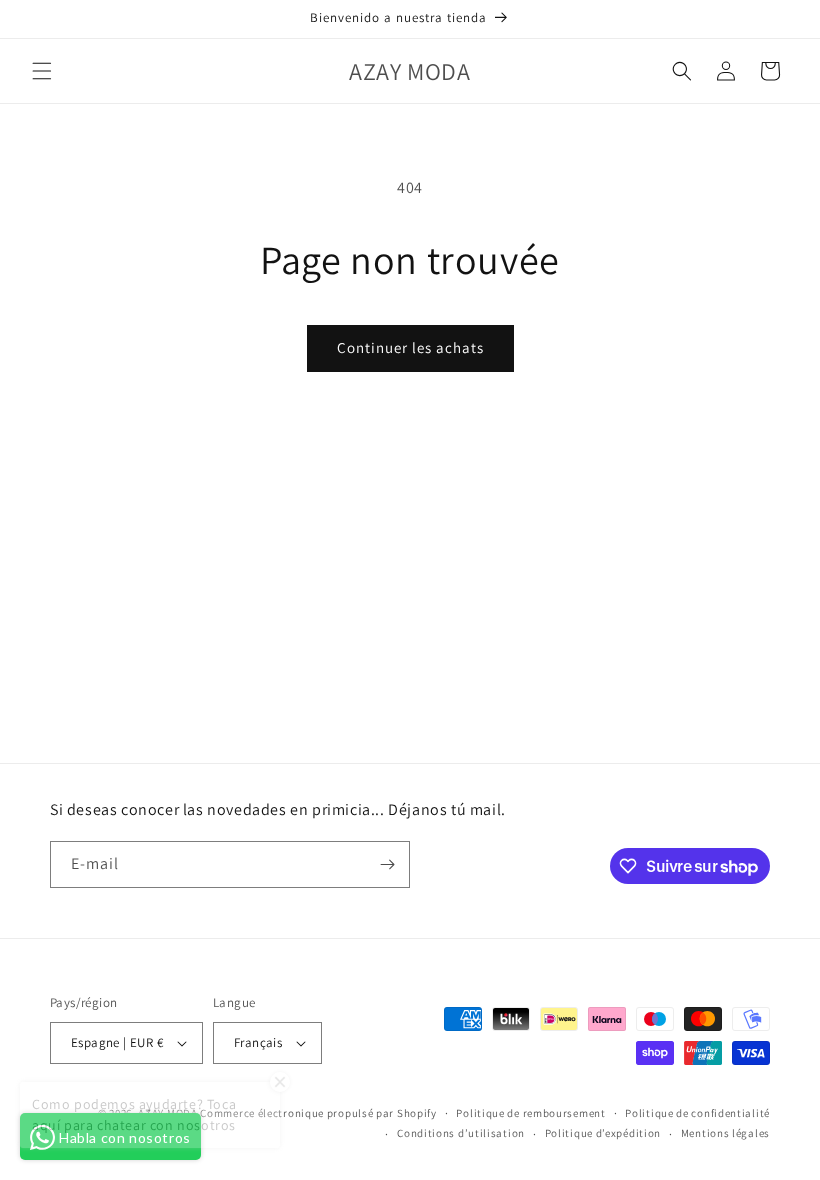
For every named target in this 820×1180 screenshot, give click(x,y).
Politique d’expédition (603, 1133)
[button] (42, 71)
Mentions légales (725, 1133)
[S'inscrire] (387, 864)
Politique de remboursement (530, 1113)
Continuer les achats (410, 347)
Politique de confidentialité (697, 1113)
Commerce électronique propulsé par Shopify (318, 1113)
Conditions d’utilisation (461, 1133)
